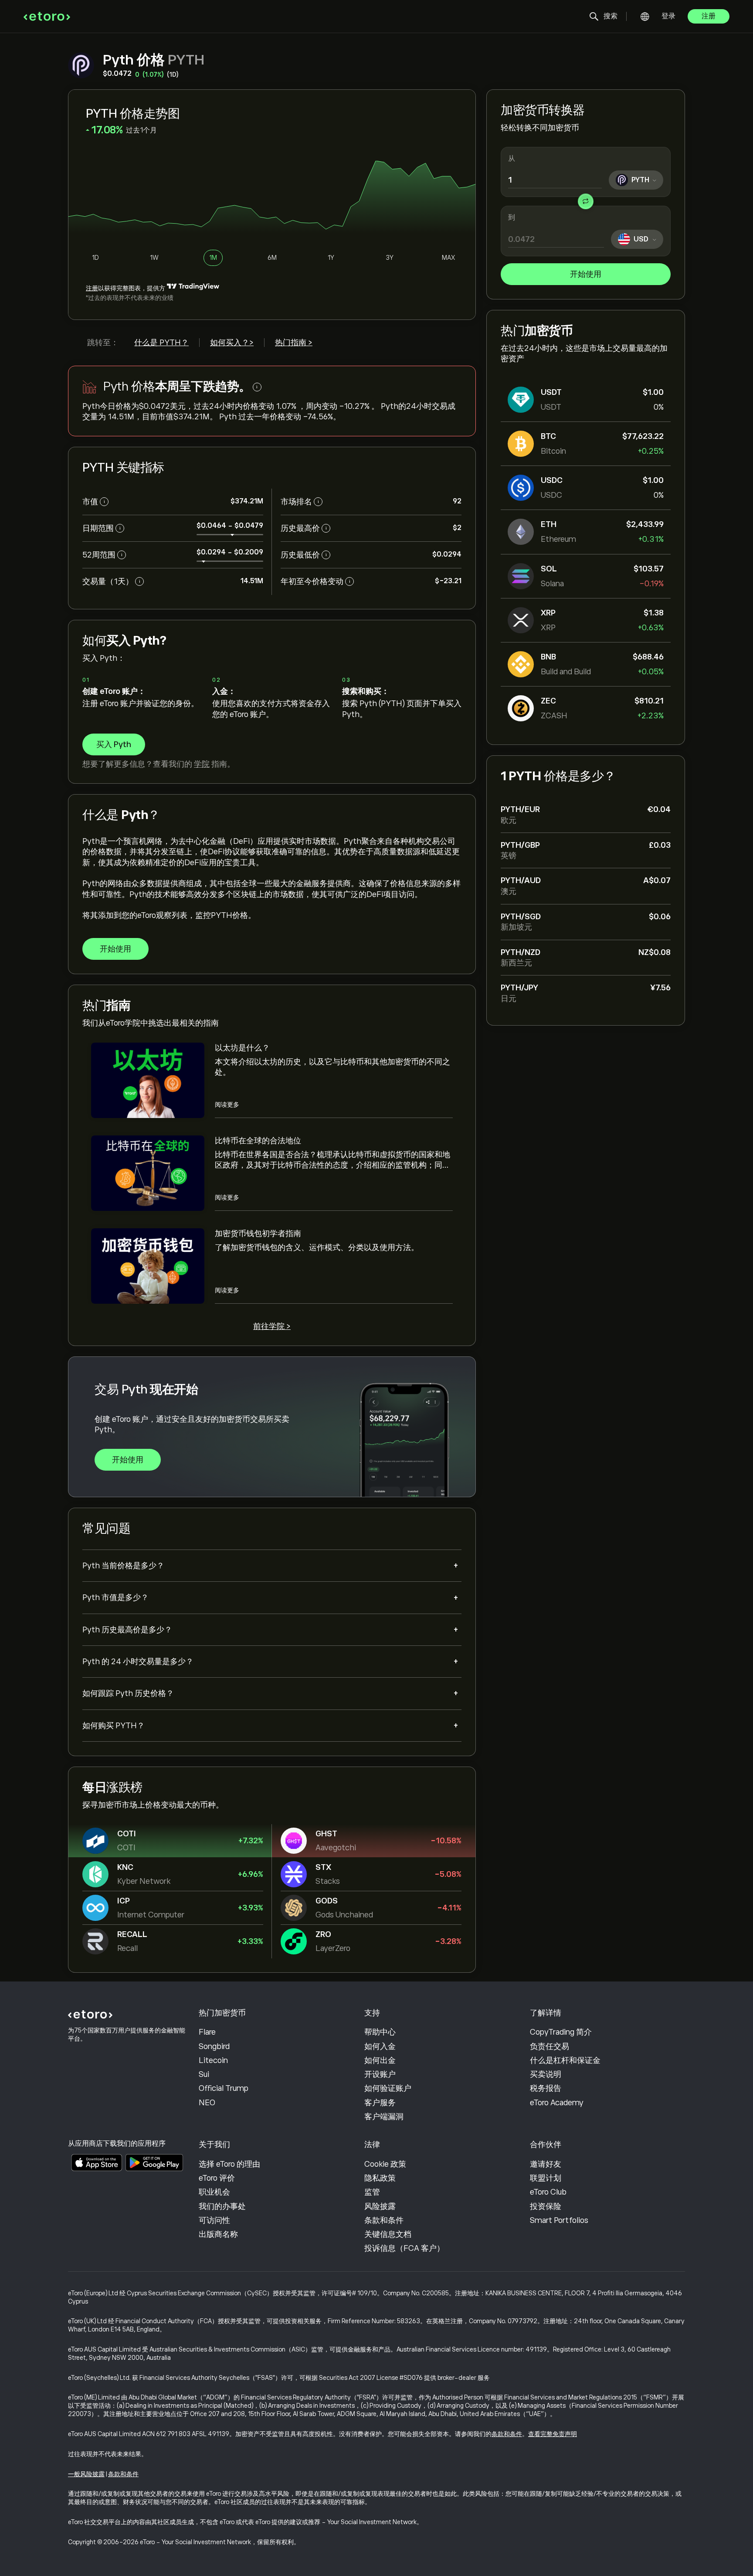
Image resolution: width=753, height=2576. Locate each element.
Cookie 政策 (385, 2164)
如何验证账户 (388, 2088)
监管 (372, 2192)
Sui (204, 2074)
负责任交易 (549, 2046)
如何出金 (380, 2060)
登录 (668, 16)
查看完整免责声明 (553, 2434)
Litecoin (213, 2060)
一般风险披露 (86, 2474)
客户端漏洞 (384, 2117)
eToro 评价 (217, 2178)
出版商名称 (218, 2234)
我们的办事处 (222, 2206)
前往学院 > (272, 1326)
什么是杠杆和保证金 (565, 2060)
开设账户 (380, 2074)
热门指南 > (294, 343)
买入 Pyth (114, 744)
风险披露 (380, 2206)
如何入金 (380, 2046)
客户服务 (380, 2103)
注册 (709, 16)
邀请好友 (546, 2164)
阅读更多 (227, 1104)
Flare (207, 2032)
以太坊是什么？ (242, 1048)
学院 (202, 764)
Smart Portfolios (559, 2220)
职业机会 (214, 2192)
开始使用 (586, 274)
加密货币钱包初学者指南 (258, 1234)
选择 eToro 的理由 (229, 2164)
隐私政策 (380, 2178)
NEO (207, 2103)
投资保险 (546, 2206)
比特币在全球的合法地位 (258, 1141)
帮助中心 (380, 2032)
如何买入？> (232, 343)
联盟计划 (546, 2178)
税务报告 (546, 2088)
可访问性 (214, 2220)
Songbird (214, 2046)
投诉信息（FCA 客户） (404, 2248)
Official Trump (224, 2088)
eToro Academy (557, 2103)
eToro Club (548, 2192)
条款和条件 (384, 2220)
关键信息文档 (388, 2234)
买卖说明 (546, 2074)
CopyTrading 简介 (561, 2032)
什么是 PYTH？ (161, 343)
